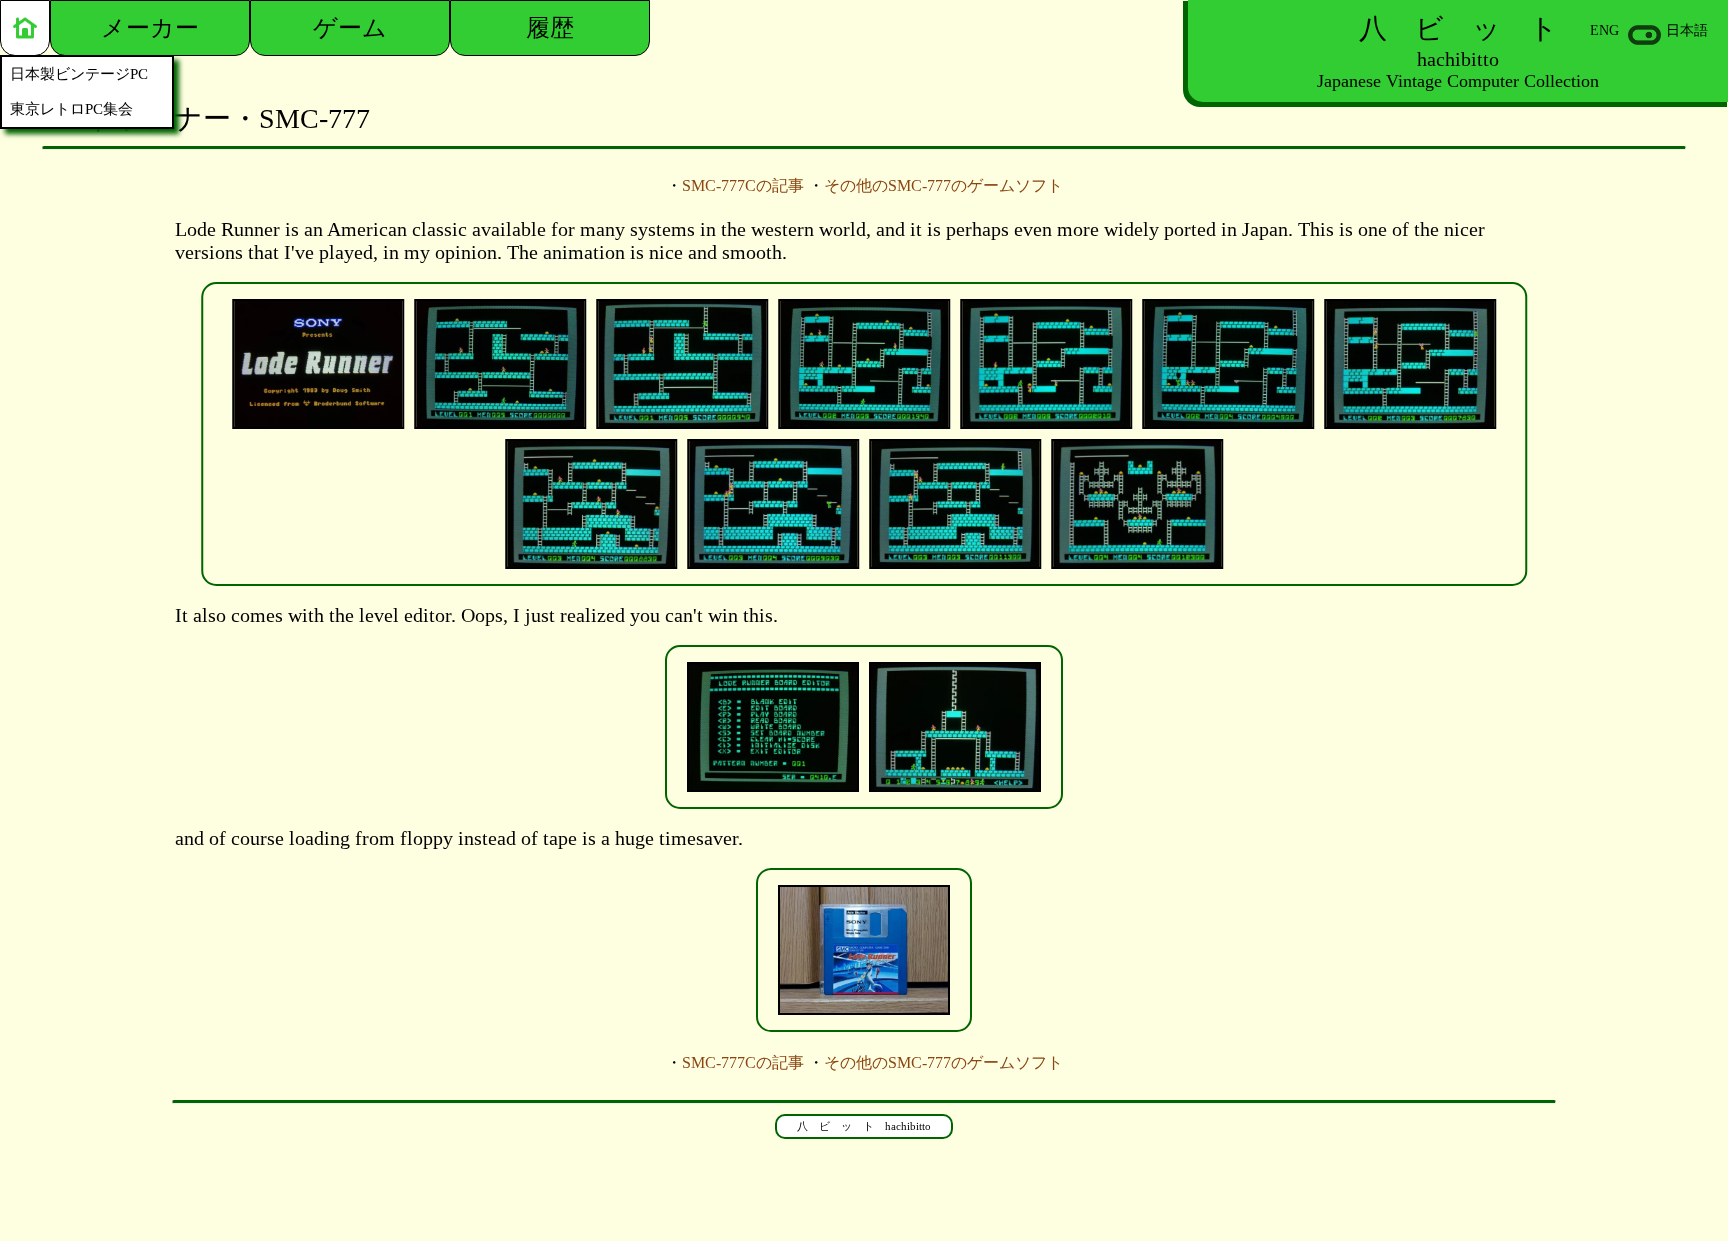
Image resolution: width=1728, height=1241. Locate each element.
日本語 (1687, 30)
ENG (1604, 30)
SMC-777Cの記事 (743, 185)
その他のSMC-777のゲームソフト (943, 185)
